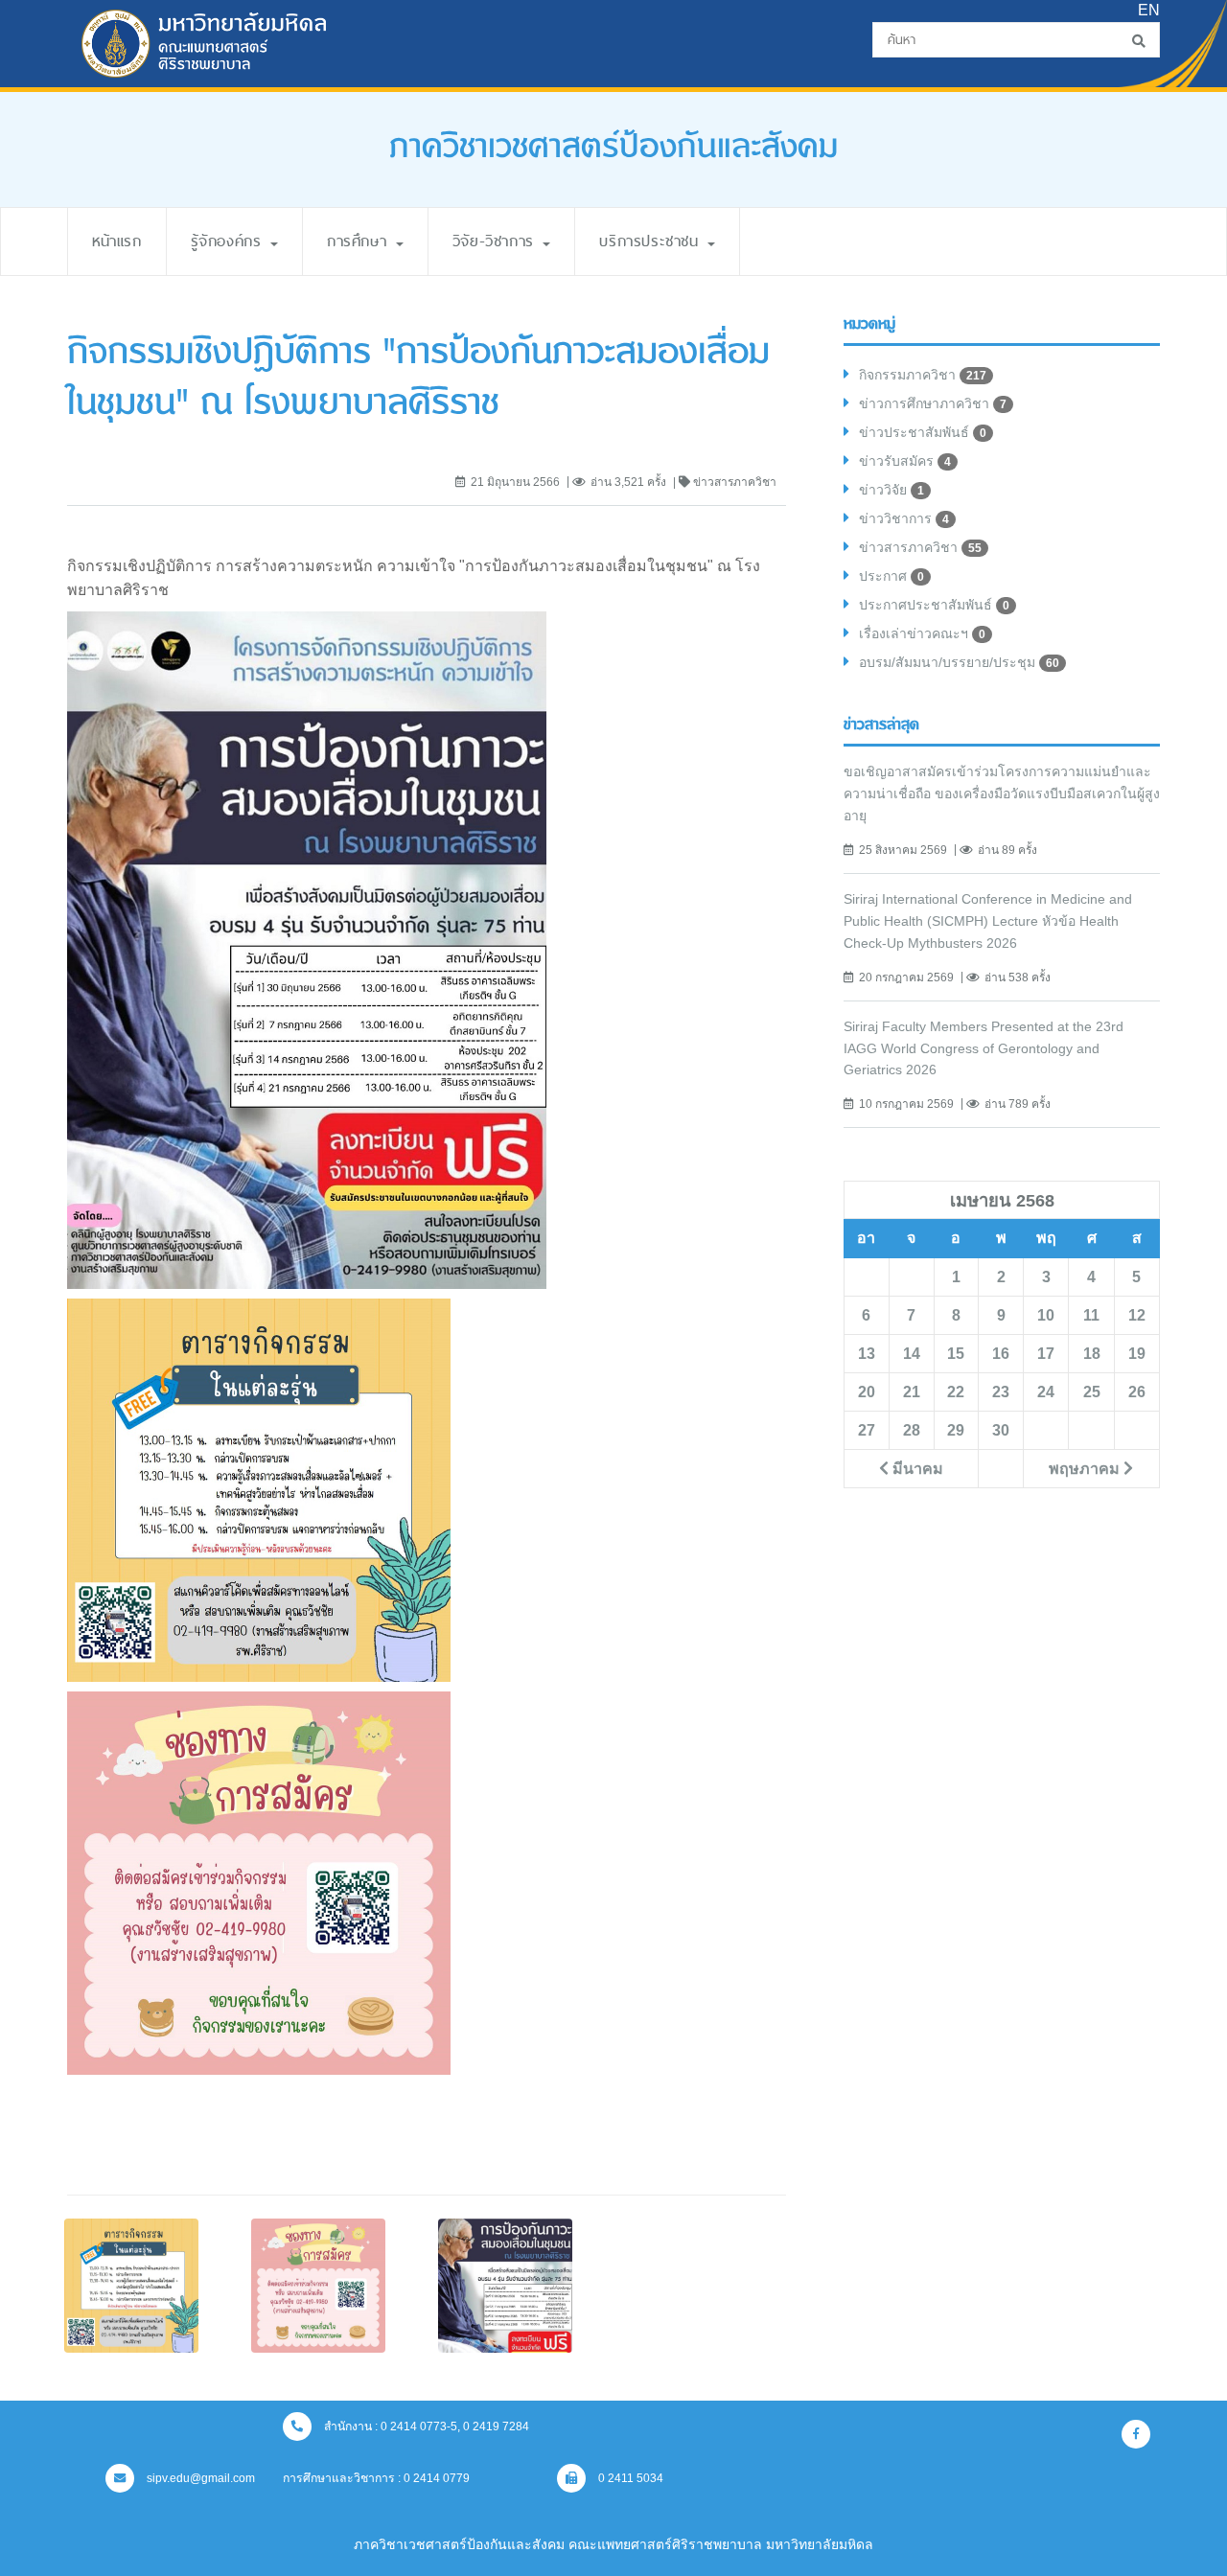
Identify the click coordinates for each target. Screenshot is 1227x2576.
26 (1137, 1391)
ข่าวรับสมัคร (905, 461)
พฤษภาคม (1086, 1468)
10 (1046, 1315)
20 (867, 1391)
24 (1046, 1391)
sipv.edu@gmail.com (199, 2478)
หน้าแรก (117, 241)
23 (1001, 1391)
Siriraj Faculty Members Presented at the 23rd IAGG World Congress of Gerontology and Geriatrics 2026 (984, 1048)
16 (1001, 1353)
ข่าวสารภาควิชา (920, 547)
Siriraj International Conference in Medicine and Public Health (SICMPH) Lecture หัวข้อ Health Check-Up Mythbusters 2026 (988, 921)
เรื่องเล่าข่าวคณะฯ (922, 633)
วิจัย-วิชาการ (497, 241)
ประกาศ (891, 576)
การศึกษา (360, 241)
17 (1046, 1353)
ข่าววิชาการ (904, 518)
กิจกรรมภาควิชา (923, 375)
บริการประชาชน (652, 241)
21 (912, 1391)
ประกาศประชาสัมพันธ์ (934, 605)
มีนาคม (916, 1468)
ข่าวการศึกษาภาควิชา (933, 403)
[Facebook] (1136, 2434)
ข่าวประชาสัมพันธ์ (923, 432)
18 (1092, 1353)
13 (867, 1353)
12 (1137, 1315)
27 (867, 1430)
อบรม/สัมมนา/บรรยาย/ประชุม (959, 662)
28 (912, 1430)
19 (1137, 1353)
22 (956, 1391)
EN (1149, 10)
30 (1001, 1430)
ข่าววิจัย (891, 490)
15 (956, 1353)
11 (1091, 1315)
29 (956, 1430)
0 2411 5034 (629, 2478)
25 (1092, 1391)
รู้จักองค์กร (230, 241)
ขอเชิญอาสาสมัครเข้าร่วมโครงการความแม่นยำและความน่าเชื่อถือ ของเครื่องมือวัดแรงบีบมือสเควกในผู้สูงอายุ (1002, 793)
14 (912, 1353)
